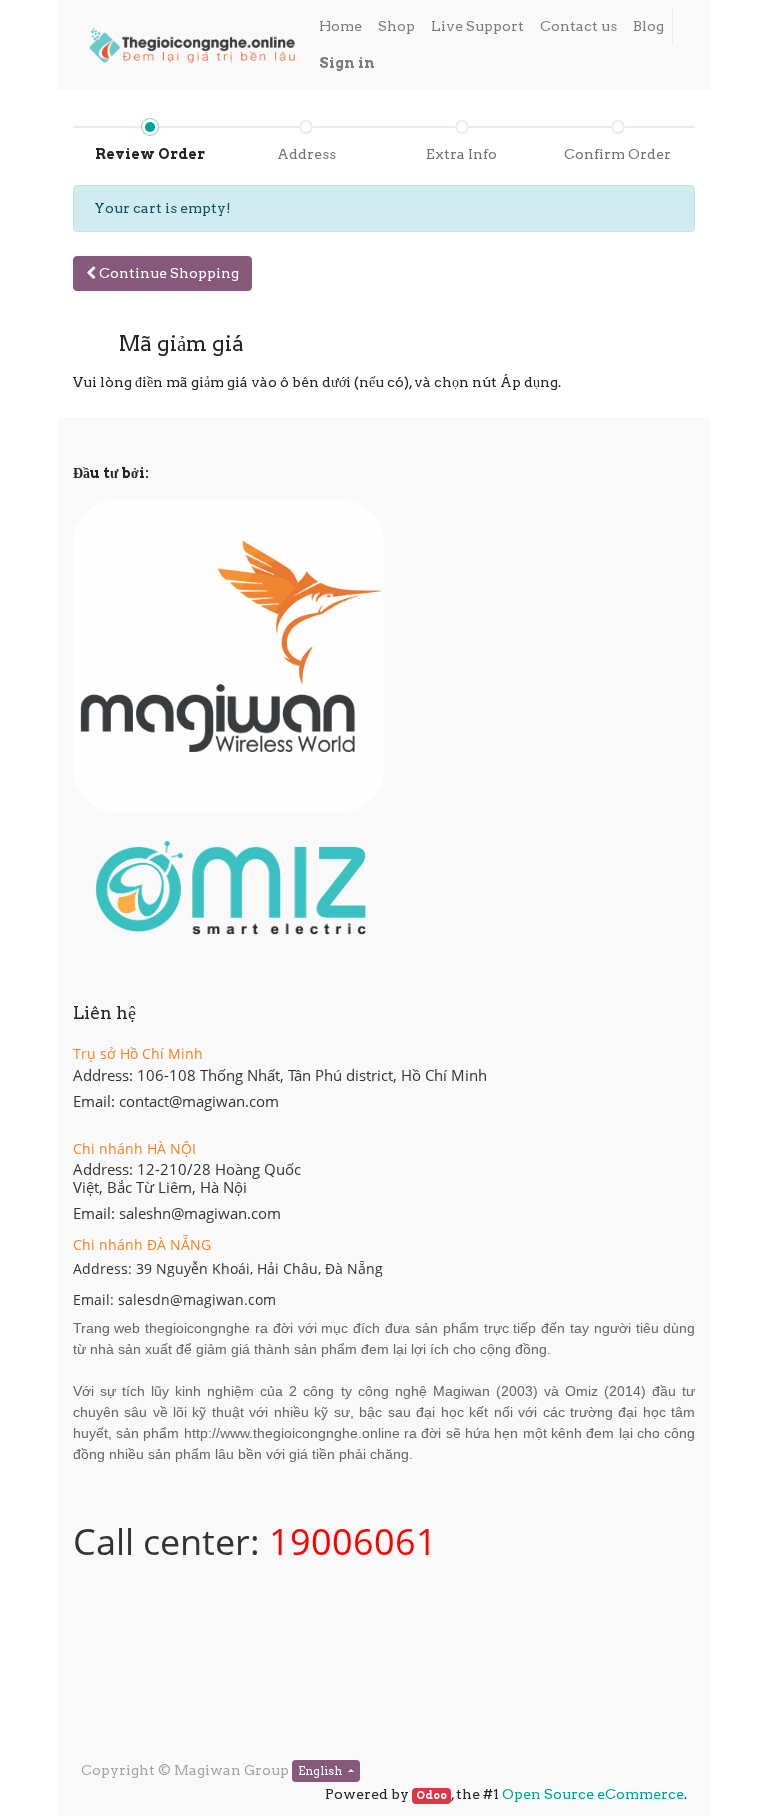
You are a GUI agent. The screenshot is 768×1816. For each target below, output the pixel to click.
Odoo (431, 1795)
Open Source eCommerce (593, 1794)
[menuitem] (340, 26)
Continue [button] (167, 273)
